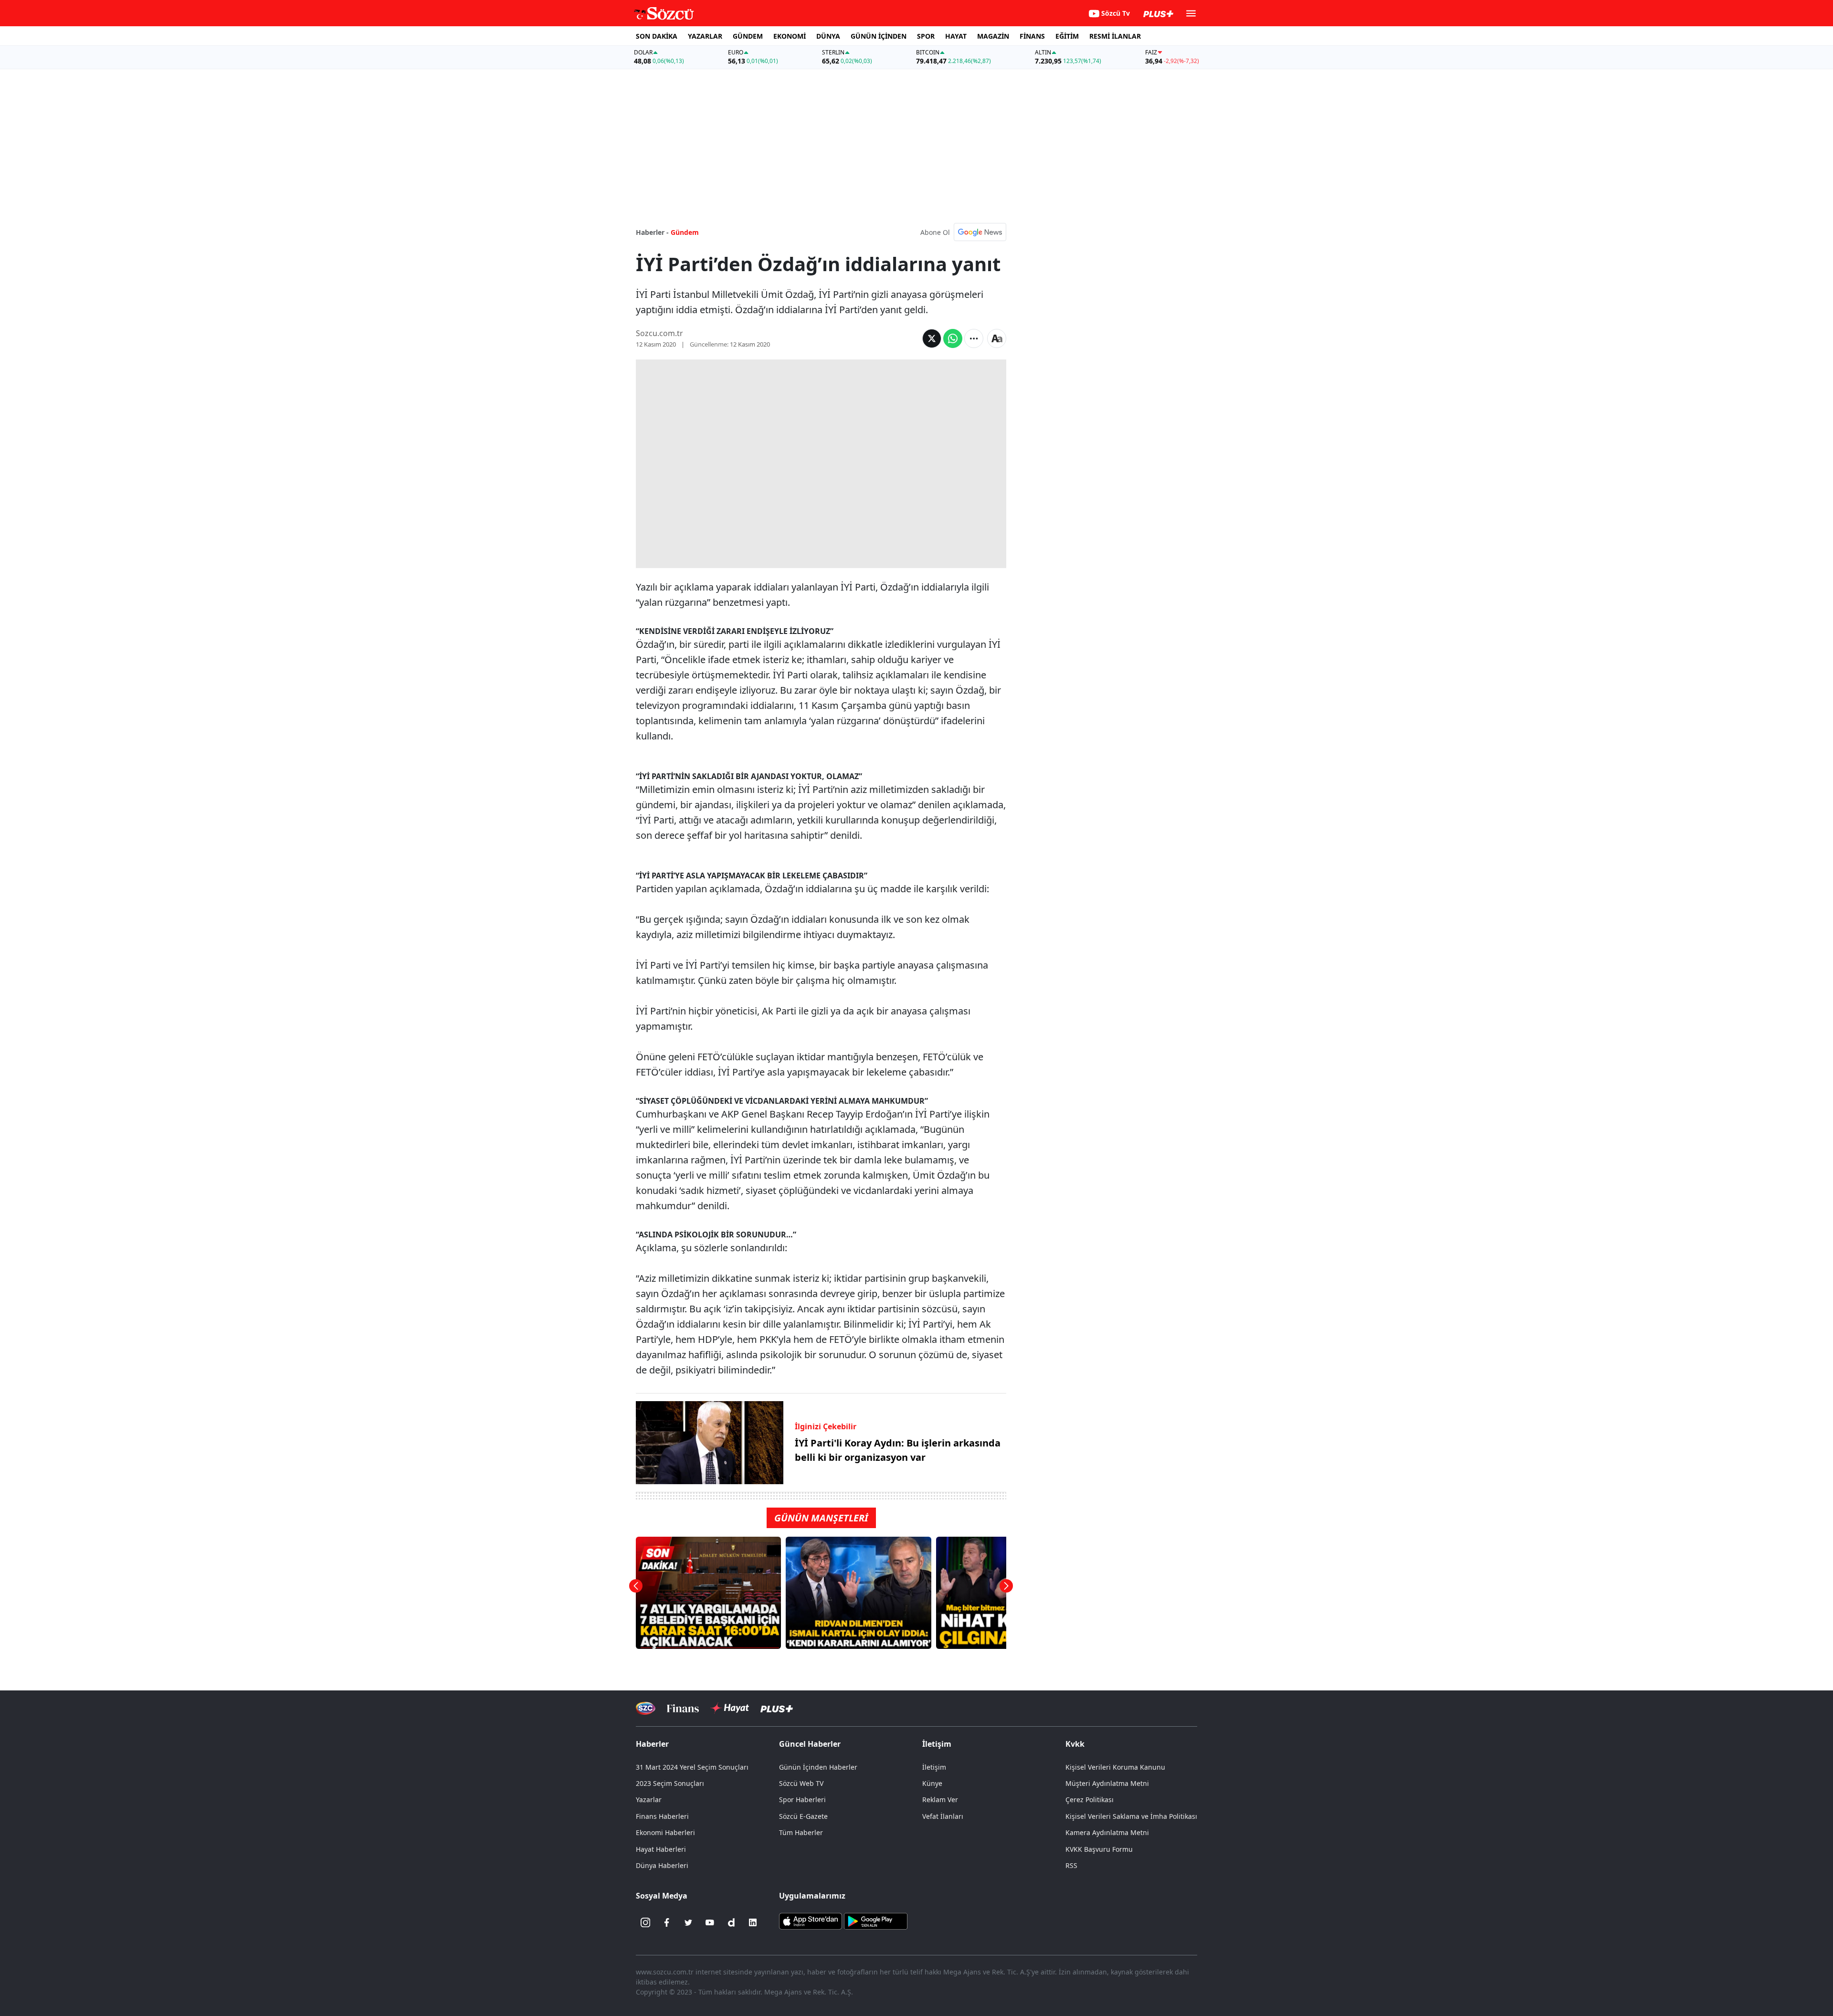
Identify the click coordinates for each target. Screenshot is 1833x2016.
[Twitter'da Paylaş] (932, 338)
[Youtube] (710, 1922)
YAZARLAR (705, 36)
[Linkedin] (753, 1922)
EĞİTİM (1067, 36)
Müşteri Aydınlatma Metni (1107, 1783)
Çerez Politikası (1090, 1800)
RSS (1071, 1865)
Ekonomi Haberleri (665, 1832)
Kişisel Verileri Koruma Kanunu (1115, 1767)
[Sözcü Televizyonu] (646, 1708)
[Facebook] (667, 1922)
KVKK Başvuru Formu (1099, 1849)
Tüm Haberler (801, 1832)
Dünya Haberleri (662, 1865)
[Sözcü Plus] (777, 1708)
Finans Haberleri (662, 1816)
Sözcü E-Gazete (803, 1816)
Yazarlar (649, 1800)
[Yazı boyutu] (997, 338)
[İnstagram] (645, 1922)
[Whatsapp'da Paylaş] (953, 338)
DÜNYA (828, 36)
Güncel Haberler (810, 1744)
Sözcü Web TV (801, 1783)
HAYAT (956, 36)
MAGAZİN (993, 36)
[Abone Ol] (980, 232)
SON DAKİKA (657, 36)
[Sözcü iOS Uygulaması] (811, 1921)
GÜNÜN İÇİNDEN (879, 36)
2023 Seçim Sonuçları (670, 1783)
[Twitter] (688, 1922)
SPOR (926, 36)
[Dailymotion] (731, 1922)
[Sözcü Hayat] (730, 1708)
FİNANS (1032, 36)
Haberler (652, 1744)
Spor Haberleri (802, 1800)
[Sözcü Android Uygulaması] (875, 1921)
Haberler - (652, 232)
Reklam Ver (940, 1800)
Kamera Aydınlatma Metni (1107, 1832)
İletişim (934, 1767)
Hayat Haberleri (661, 1849)
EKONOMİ (790, 36)
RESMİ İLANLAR (1115, 36)
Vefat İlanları (943, 1816)
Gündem (685, 232)
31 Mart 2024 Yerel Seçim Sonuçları (692, 1767)
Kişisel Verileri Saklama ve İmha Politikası (1131, 1816)
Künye (932, 1783)
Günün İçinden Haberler (818, 1767)
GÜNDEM (748, 36)
